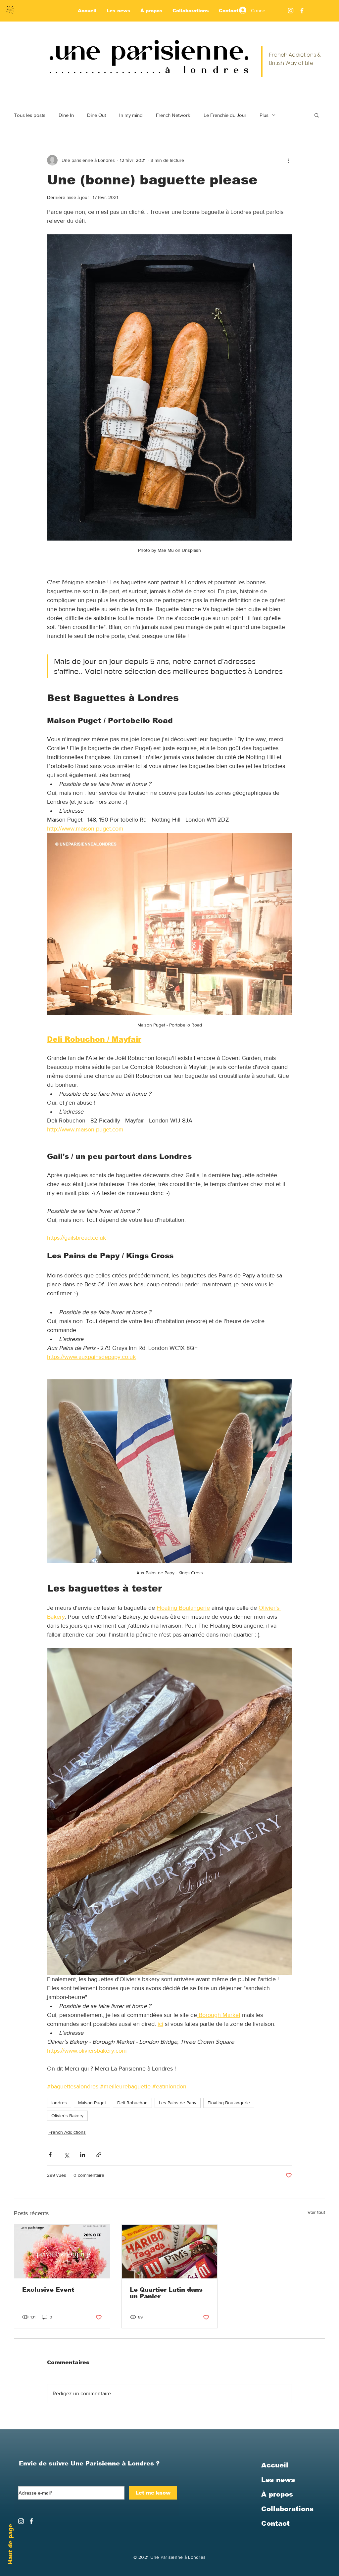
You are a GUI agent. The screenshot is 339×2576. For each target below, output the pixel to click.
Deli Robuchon (132, 2103)
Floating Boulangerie (229, 2103)
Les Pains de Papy (178, 2103)
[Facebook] (302, 11)
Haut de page (10, 2544)
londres (59, 2103)
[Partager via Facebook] (50, 2155)
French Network (173, 115)
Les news (278, 2480)
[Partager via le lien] (99, 2155)
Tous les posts (30, 115)
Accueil (275, 2465)
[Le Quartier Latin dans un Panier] (170, 2252)
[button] (317, 115)
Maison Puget (92, 2103)
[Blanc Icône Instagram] (291, 11)
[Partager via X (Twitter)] (66, 2155)
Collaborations (287, 2509)
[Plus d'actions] (288, 160)
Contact (275, 2523)
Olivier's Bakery (67, 2116)
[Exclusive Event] (62, 2252)
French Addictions (67, 2132)
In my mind (131, 115)
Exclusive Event (48, 2290)
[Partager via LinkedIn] (83, 2155)
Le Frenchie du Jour (225, 115)
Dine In (66, 115)
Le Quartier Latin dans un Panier (166, 2293)
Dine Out (97, 115)
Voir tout (316, 2212)
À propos (277, 2494)
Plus (264, 115)
